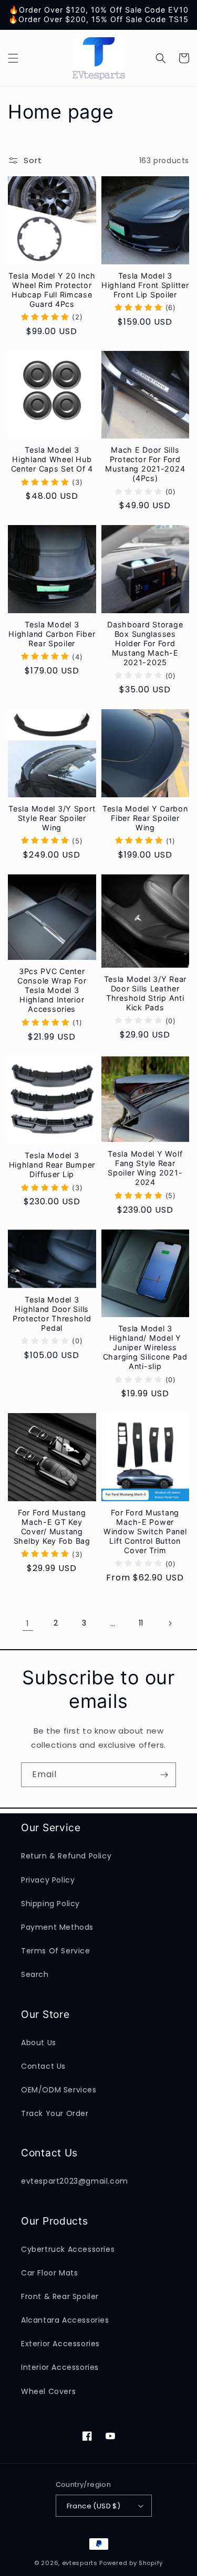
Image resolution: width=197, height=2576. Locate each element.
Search (35, 1974)
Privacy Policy (48, 1880)
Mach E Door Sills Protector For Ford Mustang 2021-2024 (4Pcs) (145, 464)
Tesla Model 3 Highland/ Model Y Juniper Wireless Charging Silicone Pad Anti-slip (145, 1347)
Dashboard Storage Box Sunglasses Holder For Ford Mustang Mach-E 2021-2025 (145, 643)
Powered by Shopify (131, 2563)
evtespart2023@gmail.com (75, 2181)
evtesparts (80, 2563)
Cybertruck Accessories (68, 2249)
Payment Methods (57, 1927)
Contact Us (43, 2066)
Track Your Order (55, 2113)
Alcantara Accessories (65, 2320)
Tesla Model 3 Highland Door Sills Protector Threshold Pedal (52, 1314)
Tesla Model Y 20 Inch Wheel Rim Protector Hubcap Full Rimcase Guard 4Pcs (52, 290)
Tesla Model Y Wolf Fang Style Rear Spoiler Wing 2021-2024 (145, 1168)
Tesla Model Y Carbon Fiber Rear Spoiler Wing (145, 818)
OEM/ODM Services (59, 2090)
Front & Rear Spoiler (60, 2296)
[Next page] (170, 1623)
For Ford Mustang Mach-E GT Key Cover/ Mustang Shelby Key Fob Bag (52, 1527)
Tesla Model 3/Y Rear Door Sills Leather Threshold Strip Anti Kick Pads (145, 993)
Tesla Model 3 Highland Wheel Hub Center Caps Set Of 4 (52, 459)
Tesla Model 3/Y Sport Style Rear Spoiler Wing (52, 818)
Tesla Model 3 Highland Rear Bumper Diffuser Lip (52, 1165)
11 (141, 1623)
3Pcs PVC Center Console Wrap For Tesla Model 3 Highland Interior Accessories (52, 990)
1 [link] (28, 1623)
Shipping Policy (50, 1904)
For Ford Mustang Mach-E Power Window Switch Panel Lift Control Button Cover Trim (145, 1531)
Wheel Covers (48, 2391)
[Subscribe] (164, 1775)
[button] (13, 58)
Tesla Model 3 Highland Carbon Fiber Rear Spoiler (52, 634)
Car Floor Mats (49, 2273)
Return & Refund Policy (66, 1856)
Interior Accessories (60, 2367)
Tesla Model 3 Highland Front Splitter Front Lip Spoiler (145, 285)
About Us (39, 2043)
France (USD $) (94, 2506)
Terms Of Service (56, 1951)
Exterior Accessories (60, 2344)
